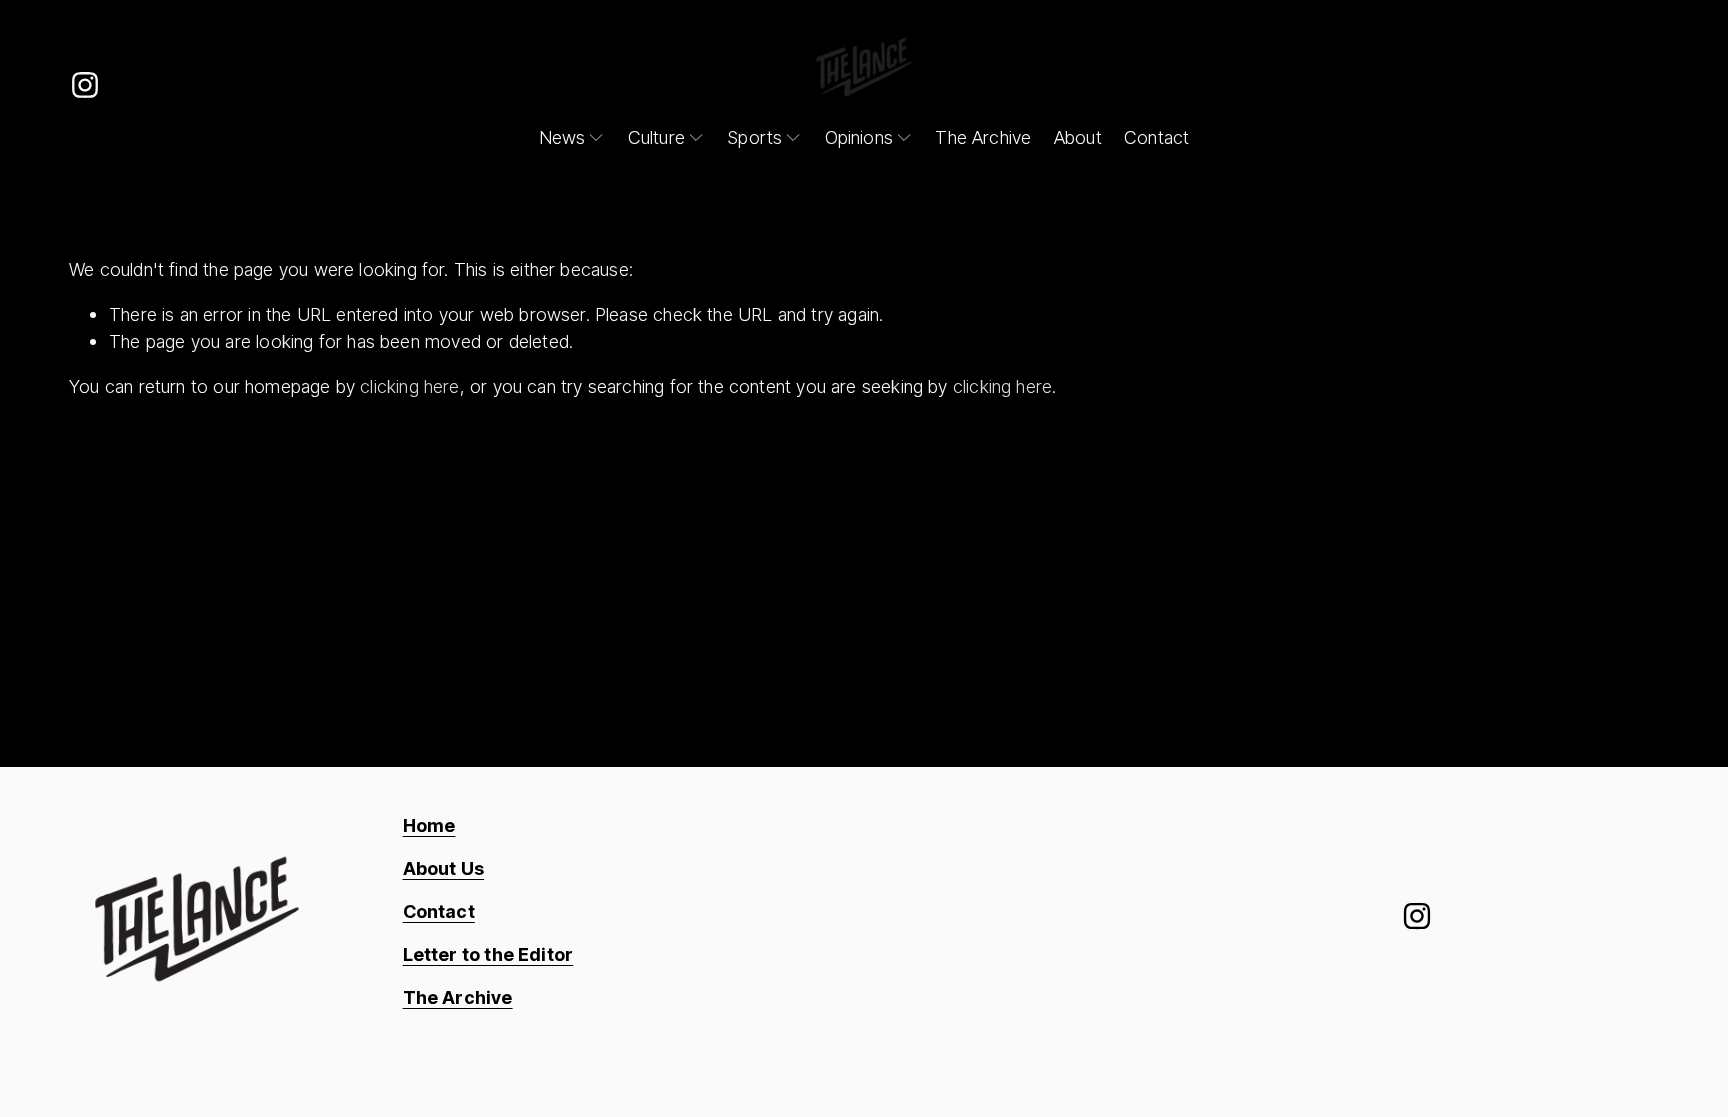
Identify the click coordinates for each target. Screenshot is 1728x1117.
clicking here (409, 386)
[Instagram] (85, 85)
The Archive (983, 137)
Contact (1156, 137)
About (1078, 137)
